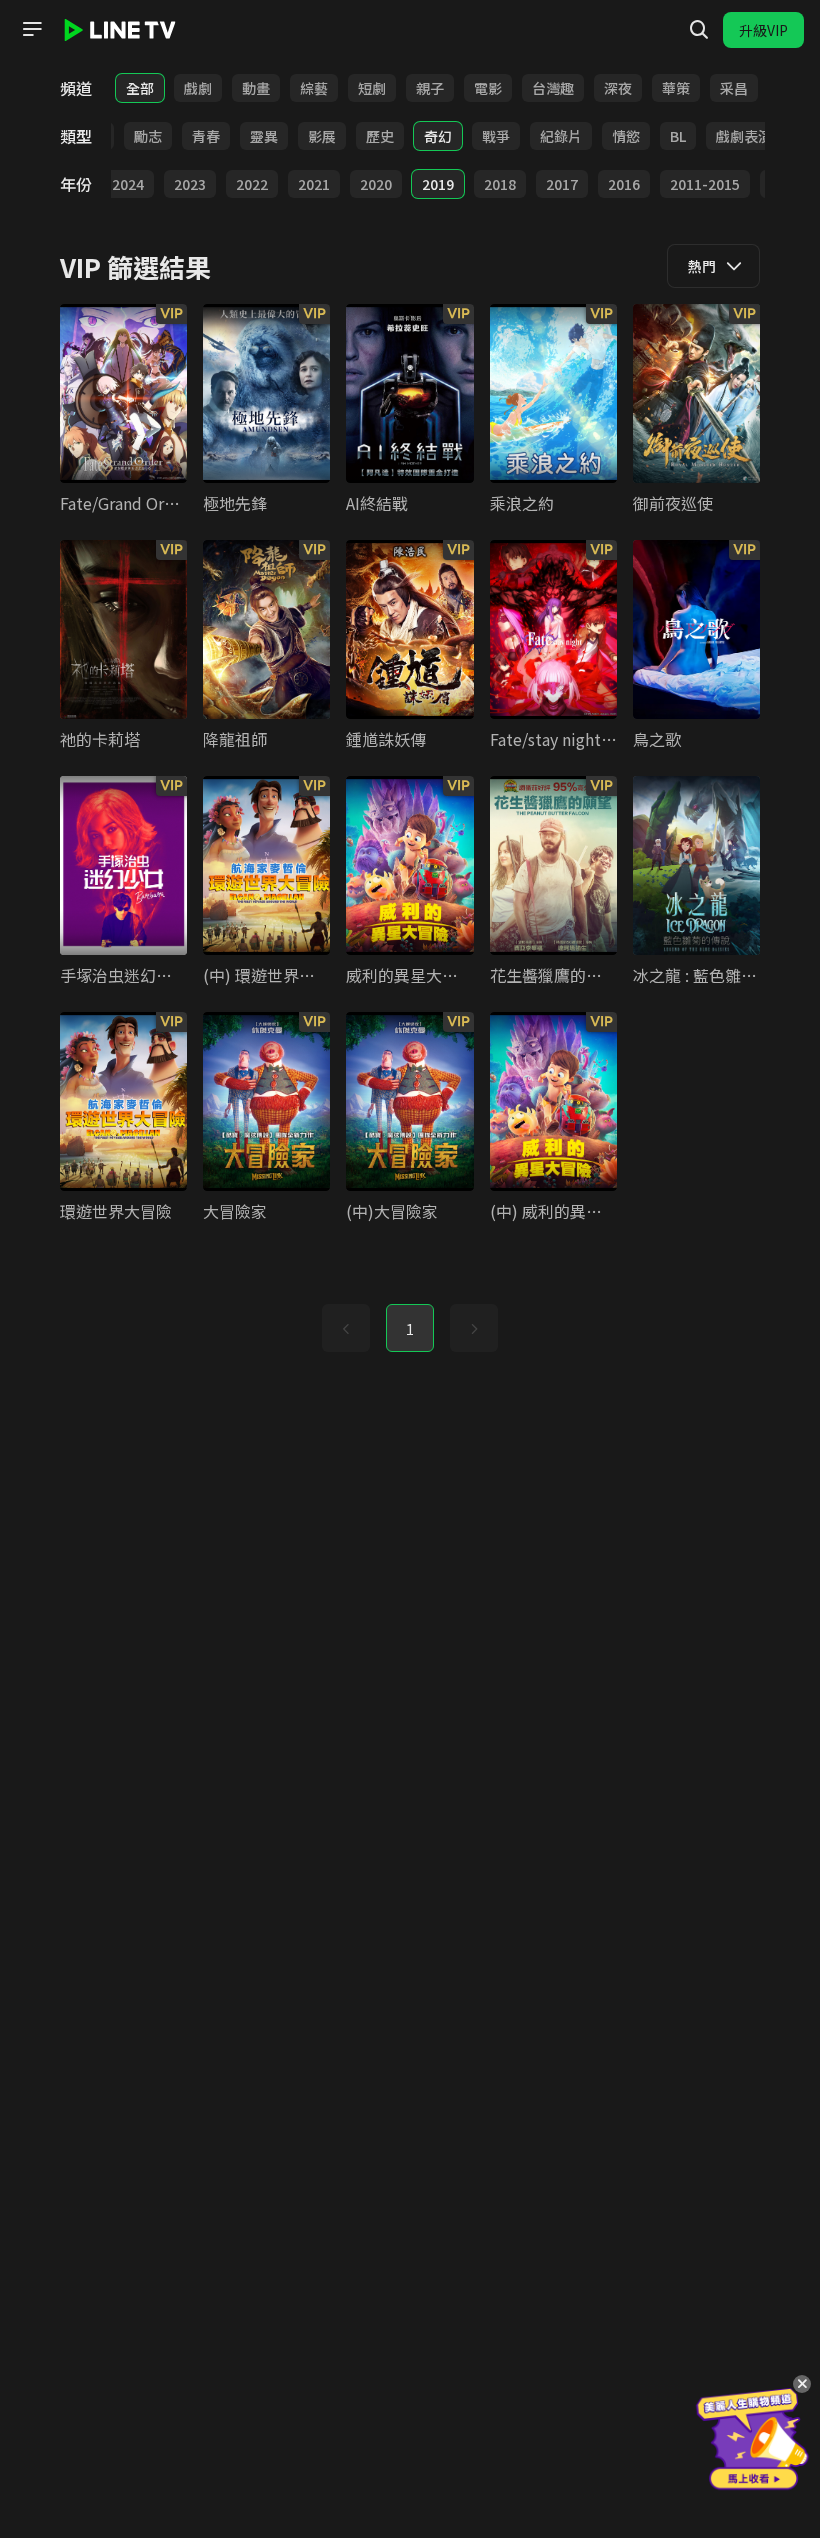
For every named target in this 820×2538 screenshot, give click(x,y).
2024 (128, 184)
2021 (314, 184)
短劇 (372, 88)
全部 (140, 88)
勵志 (148, 136)
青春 (206, 136)
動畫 (256, 88)
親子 (430, 88)
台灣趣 (553, 88)
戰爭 (496, 136)
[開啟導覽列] (32, 29)
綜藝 (314, 88)
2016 (624, 184)
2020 (376, 184)
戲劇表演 (744, 136)
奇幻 (438, 136)
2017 (562, 184)
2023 (190, 184)
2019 (438, 184)
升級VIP (763, 30)
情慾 (626, 136)
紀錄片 (561, 136)
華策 (676, 88)
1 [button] (410, 1329)
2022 (252, 184)
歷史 (380, 136)
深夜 (618, 88)
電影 (488, 88)
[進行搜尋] (699, 30)
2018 (500, 184)
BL (678, 136)
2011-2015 (705, 184)
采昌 (734, 88)
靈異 (264, 136)
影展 (322, 136)
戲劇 (198, 88)
